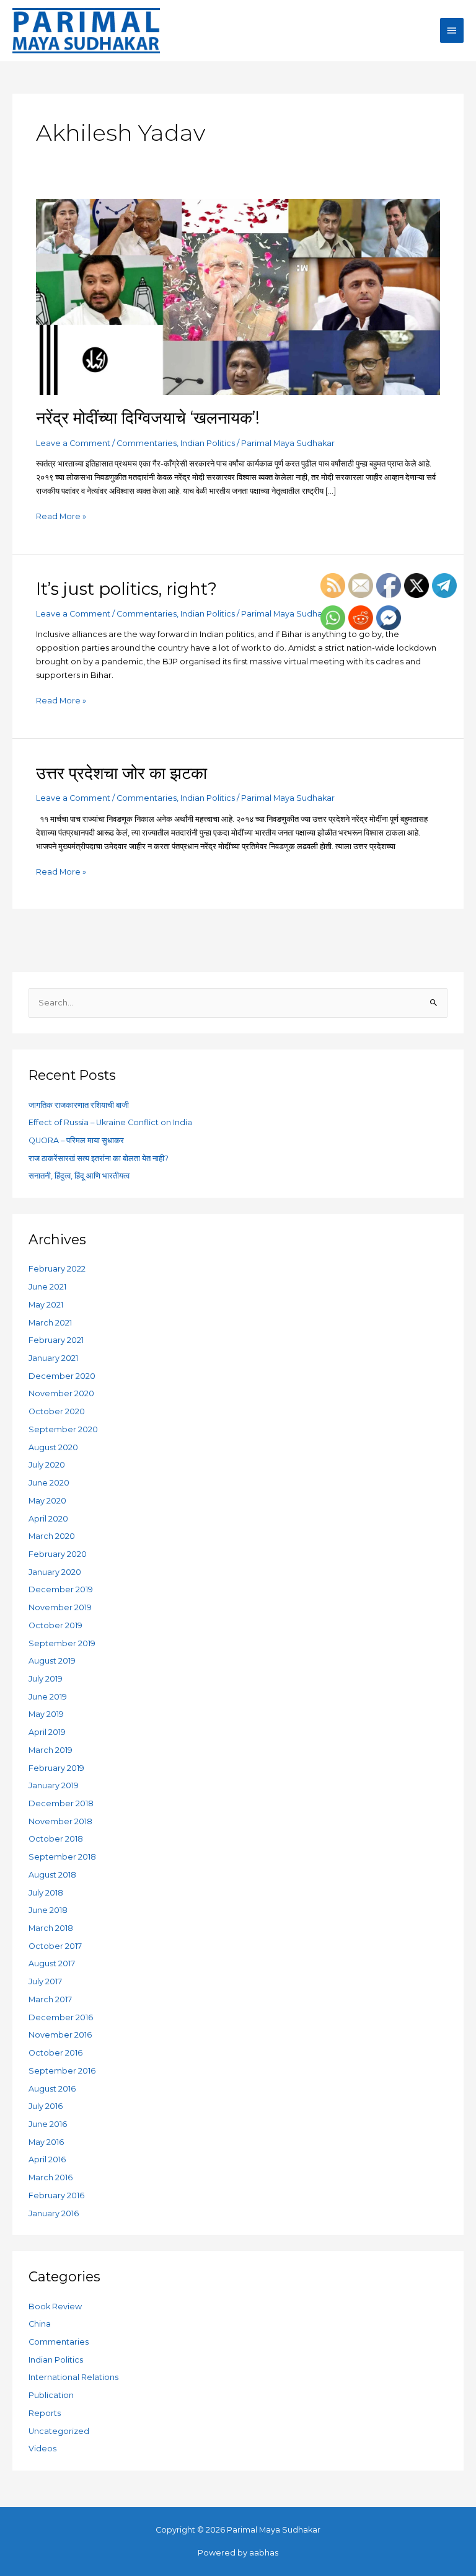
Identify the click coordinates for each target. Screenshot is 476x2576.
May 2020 (47, 1501)
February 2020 (58, 1554)
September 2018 (62, 1857)
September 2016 (62, 2071)
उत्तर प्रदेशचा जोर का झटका (121, 773)
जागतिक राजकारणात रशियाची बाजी (79, 1105)
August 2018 (52, 1875)
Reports (45, 2413)
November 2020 (61, 1393)
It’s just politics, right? (126, 589)
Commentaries (147, 443)
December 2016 (61, 2017)
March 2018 (51, 1928)
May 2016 (46, 2142)
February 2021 (56, 1340)
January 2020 (55, 1572)
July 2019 (46, 1679)
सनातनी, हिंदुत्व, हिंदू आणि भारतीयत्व (79, 1176)
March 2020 (52, 1536)
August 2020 (53, 1447)
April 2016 (47, 2159)
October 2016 (55, 2053)
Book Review (55, 2306)
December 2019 (61, 1589)
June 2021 (47, 1287)
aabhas (264, 2553)
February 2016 (56, 2195)
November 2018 (60, 1821)
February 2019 (56, 1768)
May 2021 (46, 1305)
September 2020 (63, 1429)
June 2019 (48, 1697)
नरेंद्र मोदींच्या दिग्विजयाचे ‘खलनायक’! (148, 418)
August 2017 (52, 1963)
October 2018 (56, 1839)
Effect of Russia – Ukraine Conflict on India (110, 1122)
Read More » (61, 515)
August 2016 (52, 2089)
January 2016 (54, 2213)
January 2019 (54, 1785)
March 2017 (50, 1999)
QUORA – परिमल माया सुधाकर (76, 1140)
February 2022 (57, 1269)
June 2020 (49, 1483)
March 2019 (51, 1750)
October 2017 (55, 1946)
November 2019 (60, 1607)
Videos (42, 2449)
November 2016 (60, 2035)
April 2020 (48, 1519)
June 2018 (48, 1910)
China (40, 2324)
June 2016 (48, 2124)
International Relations (73, 2377)
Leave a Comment (73, 443)
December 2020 (62, 1376)
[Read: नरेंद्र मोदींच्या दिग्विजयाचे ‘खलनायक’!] (238, 296)
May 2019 (46, 1714)
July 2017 (45, 1981)
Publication (51, 2395)
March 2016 (51, 2177)
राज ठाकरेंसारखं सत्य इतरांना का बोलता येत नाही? (99, 1158)
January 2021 (53, 1358)
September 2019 (62, 1643)
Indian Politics (208, 443)
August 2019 (52, 1661)
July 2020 (47, 1465)
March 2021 (50, 1323)
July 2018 (46, 1893)
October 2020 (57, 1411)
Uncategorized (59, 2431)
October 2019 (55, 1625)
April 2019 (47, 1732)
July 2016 (46, 2106)
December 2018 (61, 1803)
